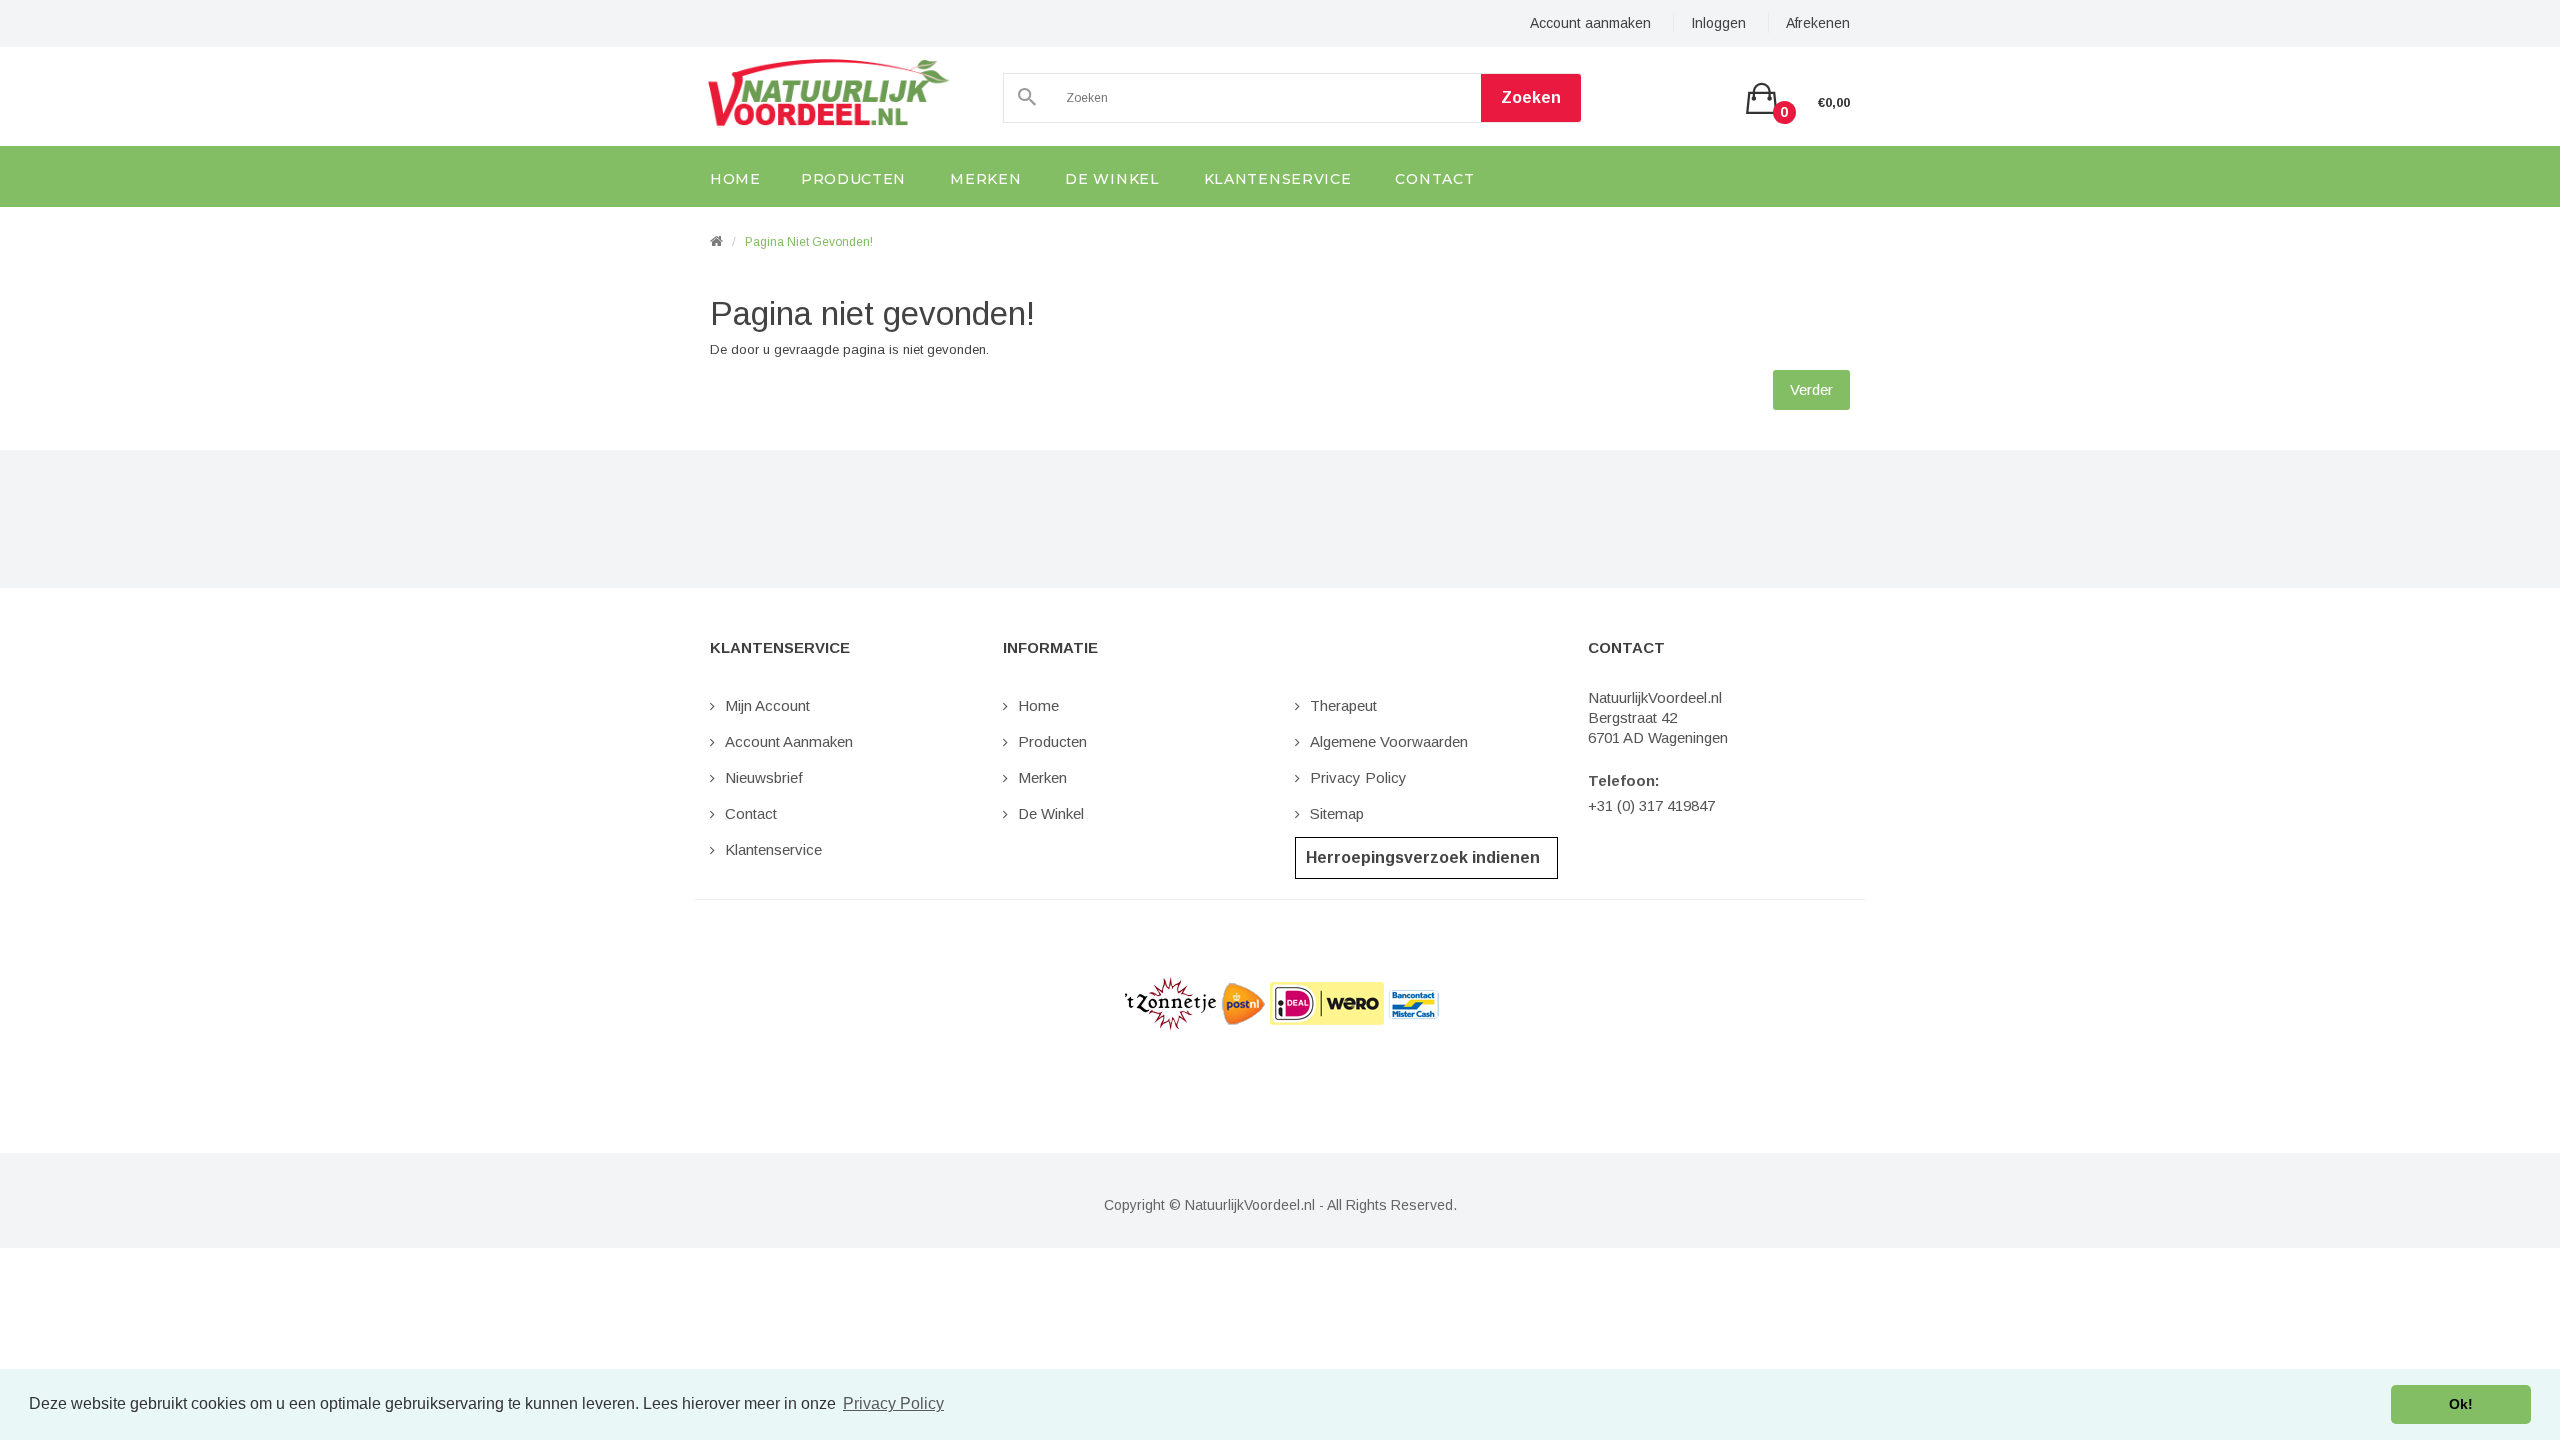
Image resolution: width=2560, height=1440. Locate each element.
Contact (751, 813)
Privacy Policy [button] (893, 1403)
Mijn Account (767, 705)
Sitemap (1337, 813)
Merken (1042, 777)
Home (1038, 705)
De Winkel (1051, 813)
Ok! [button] (2461, 1404)
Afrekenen (1818, 23)
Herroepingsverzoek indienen (1423, 857)
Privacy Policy (1358, 777)
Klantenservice (773, 849)
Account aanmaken (1590, 23)
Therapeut (1343, 705)
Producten (1052, 741)
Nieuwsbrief (764, 777)
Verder (1811, 389)
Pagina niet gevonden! (809, 242)
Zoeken (1531, 97)
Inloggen (1718, 23)
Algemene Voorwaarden (1389, 741)
